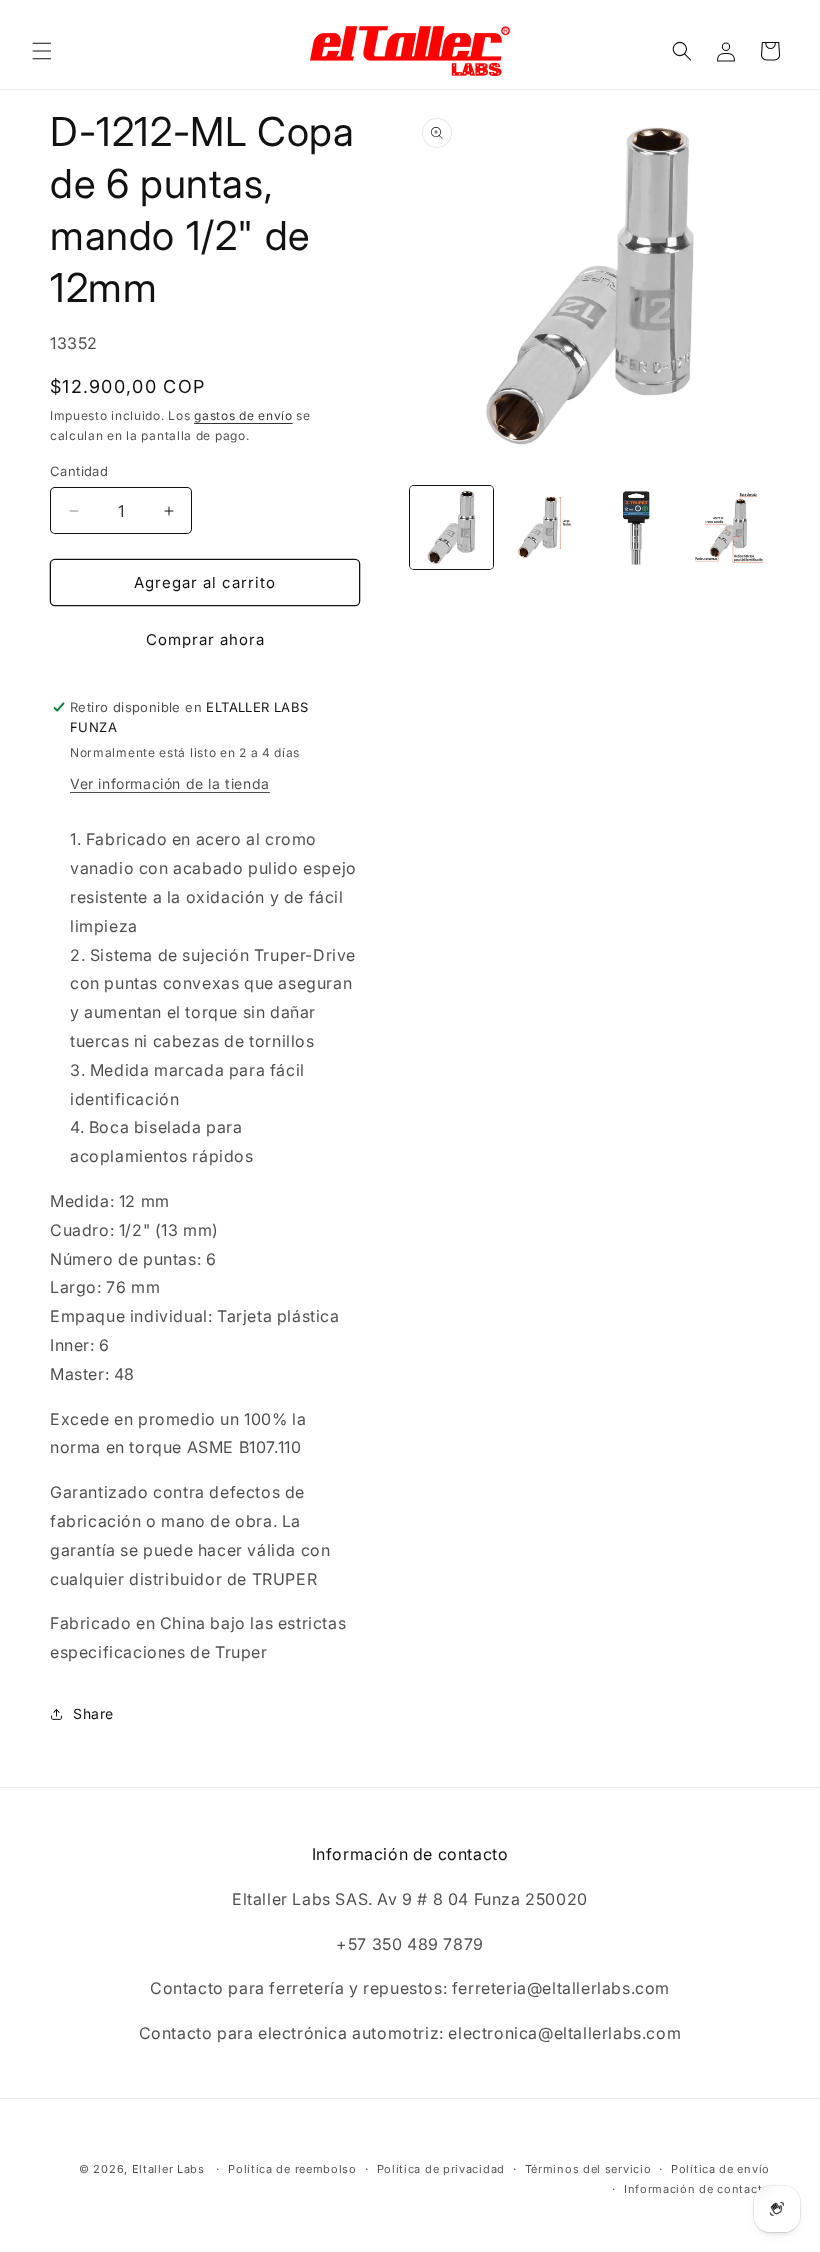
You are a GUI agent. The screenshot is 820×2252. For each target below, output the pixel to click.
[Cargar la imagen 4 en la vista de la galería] (729, 527)
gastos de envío (243, 415)
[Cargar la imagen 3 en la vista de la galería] (636, 527)
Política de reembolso (292, 2169)
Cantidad (79, 471)
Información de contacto (697, 2189)
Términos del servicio (588, 2169)
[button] (42, 51)
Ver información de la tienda (170, 783)
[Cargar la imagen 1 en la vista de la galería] (451, 527)
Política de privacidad (441, 2169)
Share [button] (93, 1713)
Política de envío (720, 2169)
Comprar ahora (205, 639)
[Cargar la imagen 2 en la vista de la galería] (544, 527)
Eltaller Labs (168, 2169)
